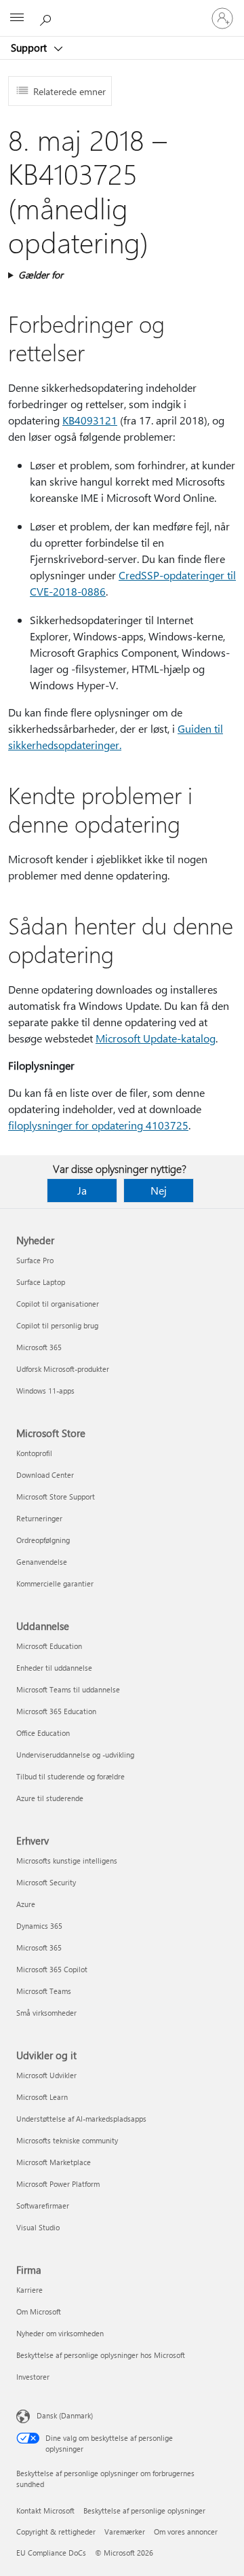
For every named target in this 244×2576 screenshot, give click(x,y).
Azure (26, 1904)
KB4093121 (90, 420)
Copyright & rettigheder (56, 2532)
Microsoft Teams (44, 1991)
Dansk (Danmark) (65, 2415)
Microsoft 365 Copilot (52, 1969)
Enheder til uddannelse (54, 1668)
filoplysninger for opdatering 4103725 (98, 1125)
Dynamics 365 (39, 1926)
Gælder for (41, 275)
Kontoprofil (34, 1453)
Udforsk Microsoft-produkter (63, 1369)
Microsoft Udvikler (46, 2075)
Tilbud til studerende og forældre (70, 1776)
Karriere (29, 2290)
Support (30, 48)
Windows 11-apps (45, 1391)
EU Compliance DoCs (51, 2553)
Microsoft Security (46, 1882)
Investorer (33, 2377)
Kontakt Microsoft (45, 2510)
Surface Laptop (41, 1282)
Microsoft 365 (39, 1347)
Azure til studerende (50, 1798)
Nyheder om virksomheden (60, 2333)
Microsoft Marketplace (54, 2162)
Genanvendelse (42, 1562)
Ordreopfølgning (43, 1540)
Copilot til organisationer (58, 1304)
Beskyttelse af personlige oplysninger (144, 2510)
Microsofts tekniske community (67, 2140)
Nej (159, 1190)
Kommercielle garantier (55, 1583)
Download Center (45, 1475)
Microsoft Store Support (56, 1496)
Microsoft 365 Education (56, 1711)
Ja (82, 1190)
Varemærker (125, 2532)
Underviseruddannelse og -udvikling (75, 1755)
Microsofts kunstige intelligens (67, 1861)
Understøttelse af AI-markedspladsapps (81, 2119)
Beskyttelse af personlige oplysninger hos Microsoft (101, 2355)
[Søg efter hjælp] (47, 18)
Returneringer (39, 1518)
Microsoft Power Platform (58, 2184)
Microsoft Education (49, 1646)
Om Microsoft (39, 2311)
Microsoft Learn (42, 2097)
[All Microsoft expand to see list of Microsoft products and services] (17, 18)
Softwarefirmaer (43, 2206)
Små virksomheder (46, 2013)
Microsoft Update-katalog (156, 1038)
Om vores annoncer (186, 2532)
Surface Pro (35, 1260)
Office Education (43, 1733)
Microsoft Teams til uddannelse (68, 1689)
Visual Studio (38, 2227)
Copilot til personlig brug (57, 1325)
